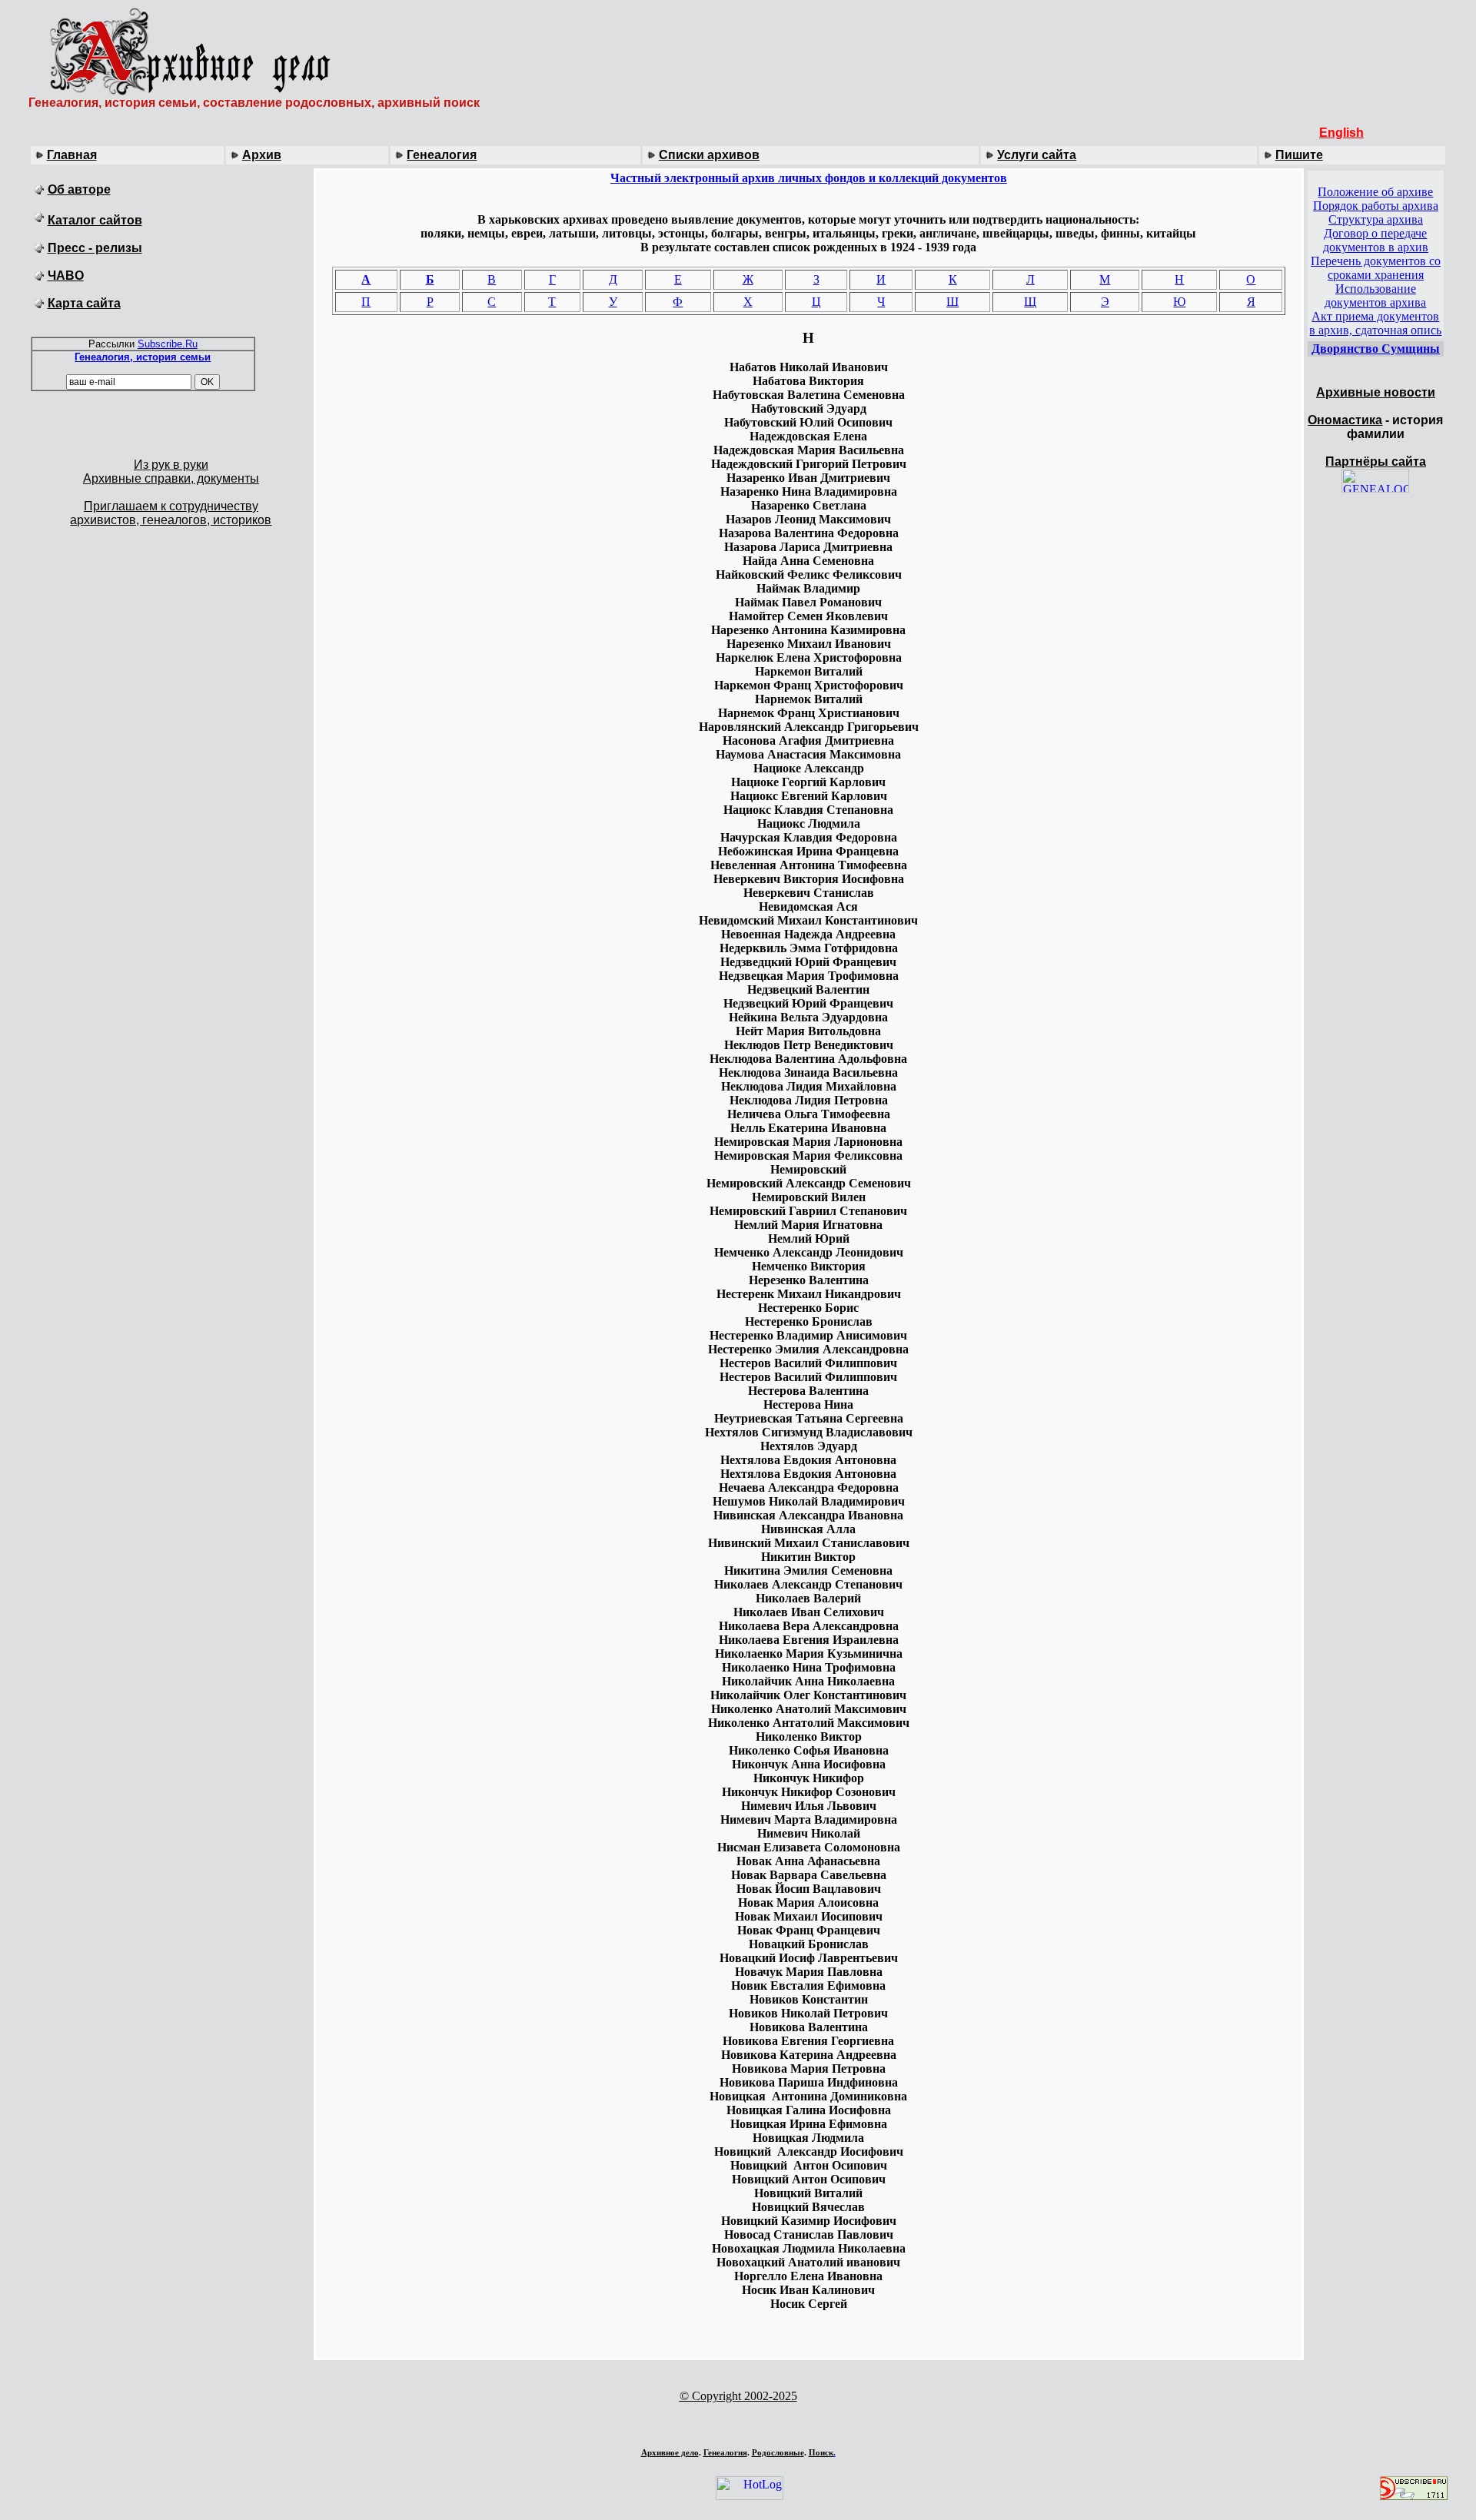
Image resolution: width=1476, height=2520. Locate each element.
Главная (72, 155)
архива (1408, 302)
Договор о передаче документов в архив (1376, 240)
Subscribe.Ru (168, 344)
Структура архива (1376, 219)
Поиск (821, 2452)
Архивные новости (1376, 392)
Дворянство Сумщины (1376, 349)
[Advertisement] (738, 2423)
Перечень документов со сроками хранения (1376, 268)
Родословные (778, 2452)
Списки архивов (709, 155)
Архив (262, 155)
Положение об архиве (1375, 192)
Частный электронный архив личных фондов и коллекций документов (809, 178)
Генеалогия (442, 155)
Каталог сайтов (95, 220)
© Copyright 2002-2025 (738, 2396)
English (1341, 133)
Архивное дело (670, 2452)
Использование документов (1370, 295)
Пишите (1299, 155)
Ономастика (1345, 420)
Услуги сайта (1037, 155)
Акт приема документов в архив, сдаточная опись (1375, 323)
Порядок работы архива (1376, 206)
